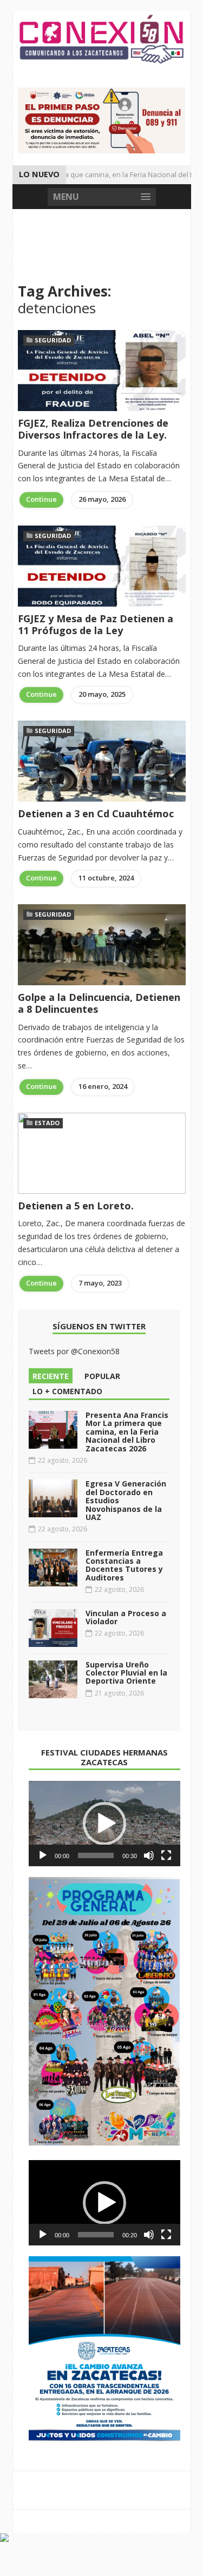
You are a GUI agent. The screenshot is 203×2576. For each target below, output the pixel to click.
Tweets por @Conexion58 (74, 1351)
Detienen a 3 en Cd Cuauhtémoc (96, 813)
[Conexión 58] (102, 39)
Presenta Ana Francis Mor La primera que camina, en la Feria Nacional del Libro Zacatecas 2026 (127, 1432)
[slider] (96, 1855)
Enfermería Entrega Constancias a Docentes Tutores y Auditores (124, 1565)
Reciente (51, 1376)
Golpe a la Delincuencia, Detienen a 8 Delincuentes (99, 1003)
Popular (102, 1376)
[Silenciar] (149, 1855)
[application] (104, 1824)
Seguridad (53, 340)
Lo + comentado (67, 1391)
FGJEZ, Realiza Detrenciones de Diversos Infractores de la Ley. (93, 429)
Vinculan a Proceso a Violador (126, 1617)
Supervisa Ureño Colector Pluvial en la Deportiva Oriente (126, 1673)
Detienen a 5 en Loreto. (76, 1206)
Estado (47, 1123)
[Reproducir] (43, 1855)
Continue (41, 499)
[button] (104, 1824)
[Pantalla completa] (166, 1855)
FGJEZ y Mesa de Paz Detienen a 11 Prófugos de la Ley (96, 624)
